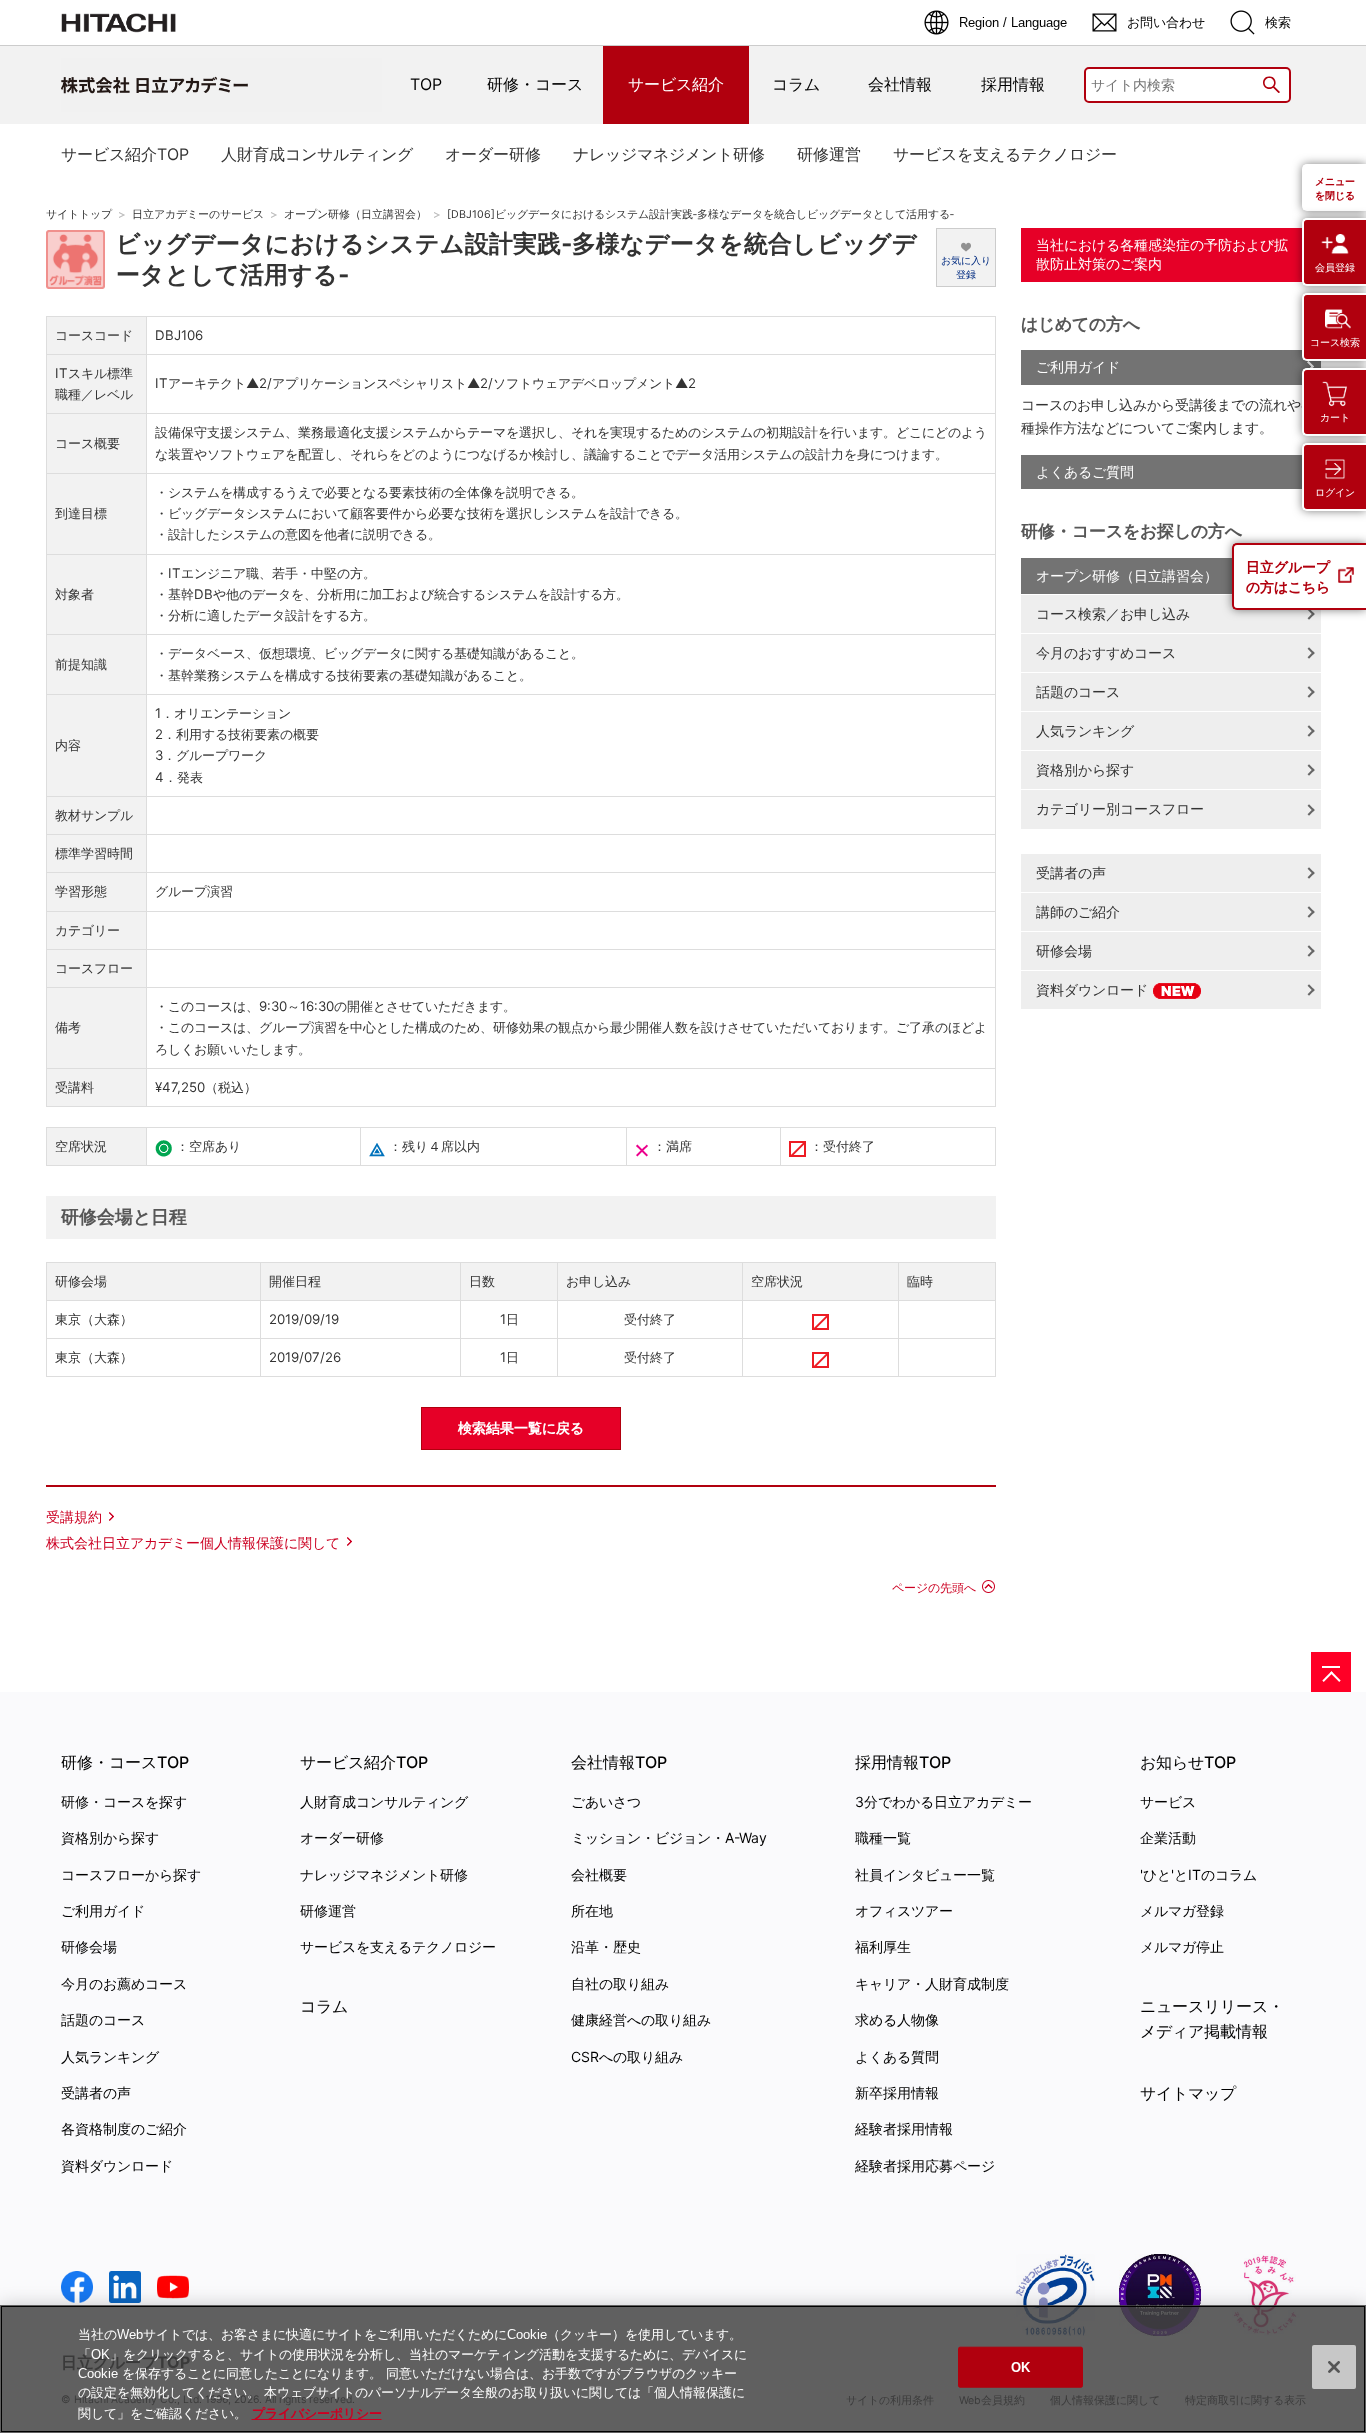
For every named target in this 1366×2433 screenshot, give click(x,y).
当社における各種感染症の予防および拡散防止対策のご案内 (1162, 254)
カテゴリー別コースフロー (1120, 808)
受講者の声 (1071, 872)
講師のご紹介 (1078, 911)
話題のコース (1078, 691)
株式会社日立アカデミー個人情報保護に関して (193, 1542)
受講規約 (74, 1516)
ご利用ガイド (1078, 366)
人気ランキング (1085, 730)
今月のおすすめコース (1106, 652)
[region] (683, 2369)
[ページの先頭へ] (1331, 1672)
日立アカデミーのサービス (198, 214)
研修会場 (1064, 950)
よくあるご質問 (1085, 471)
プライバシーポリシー (317, 2412)
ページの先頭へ (934, 1587)
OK (1020, 2367)
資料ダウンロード (1094, 989)
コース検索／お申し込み (1113, 613)
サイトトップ (79, 214)
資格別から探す (1085, 769)
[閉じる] (1334, 2367)
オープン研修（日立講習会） (355, 214)
